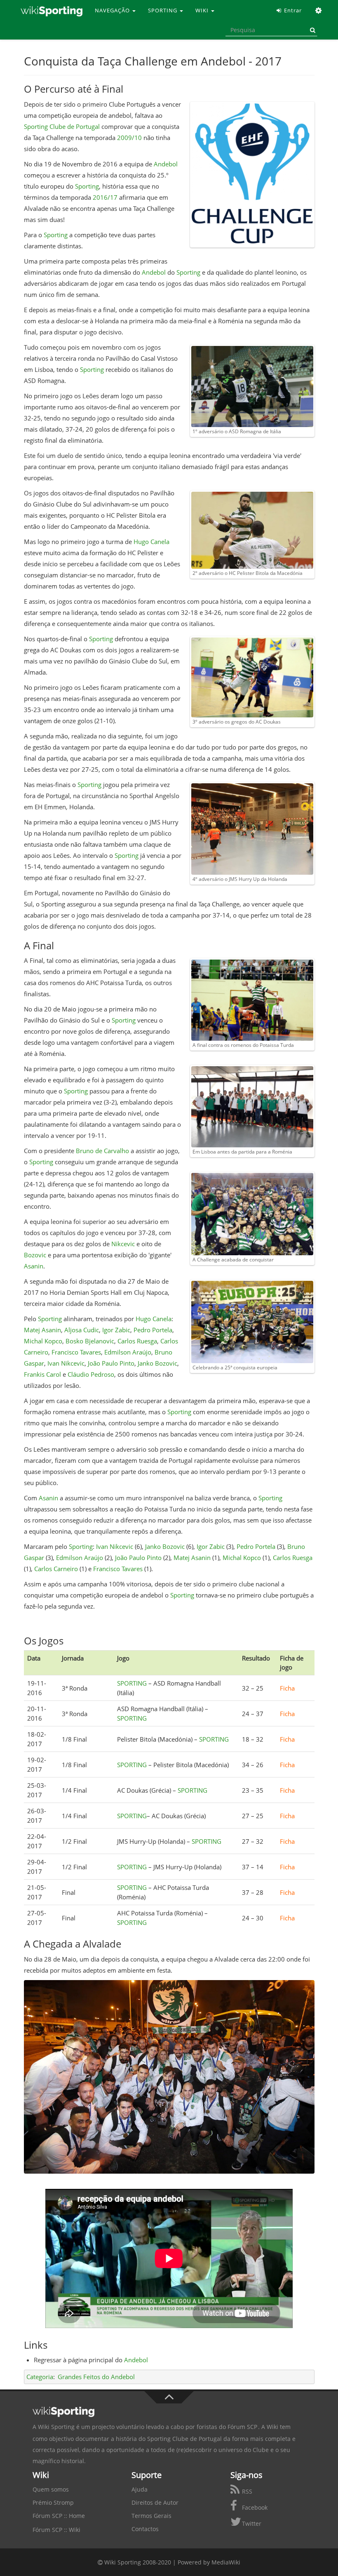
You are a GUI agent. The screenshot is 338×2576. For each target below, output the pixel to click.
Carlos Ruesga (137, 1341)
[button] (319, 10)
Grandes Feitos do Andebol (96, 2377)
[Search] (311, 30)
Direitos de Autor (155, 2502)
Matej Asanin (42, 1330)
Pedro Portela (153, 1330)
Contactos (145, 2529)
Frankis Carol (43, 1374)
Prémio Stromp (53, 2502)
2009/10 (129, 138)
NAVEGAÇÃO (113, 10)
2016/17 (105, 197)
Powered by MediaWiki (209, 2562)
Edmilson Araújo (128, 1352)
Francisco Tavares (76, 1352)
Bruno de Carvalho (102, 1151)
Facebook (254, 2507)
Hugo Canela (151, 542)
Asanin (34, 1266)
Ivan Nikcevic (66, 1363)
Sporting (87, 186)
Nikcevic (123, 1244)
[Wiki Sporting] (52, 10)
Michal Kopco (43, 1341)
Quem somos (51, 2489)
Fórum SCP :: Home (59, 2516)
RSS (246, 2491)
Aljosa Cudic (82, 1330)
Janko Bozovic (157, 1363)
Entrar (292, 10)
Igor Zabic (116, 1330)
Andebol (166, 164)
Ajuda (140, 2489)
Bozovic (35, 1255)
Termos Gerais (151, 2516)
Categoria (40, 2377)
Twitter (251, 2523)
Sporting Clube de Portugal (62, 126)
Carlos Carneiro (56, 1569)
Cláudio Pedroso (91, 1374)
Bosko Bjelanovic (90, 1341)
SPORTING (163, 10)
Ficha (287, 1688)
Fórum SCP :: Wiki (56, 2530)
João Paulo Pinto (111, 1363)
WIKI (203, 10)
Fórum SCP (242, 2427)
